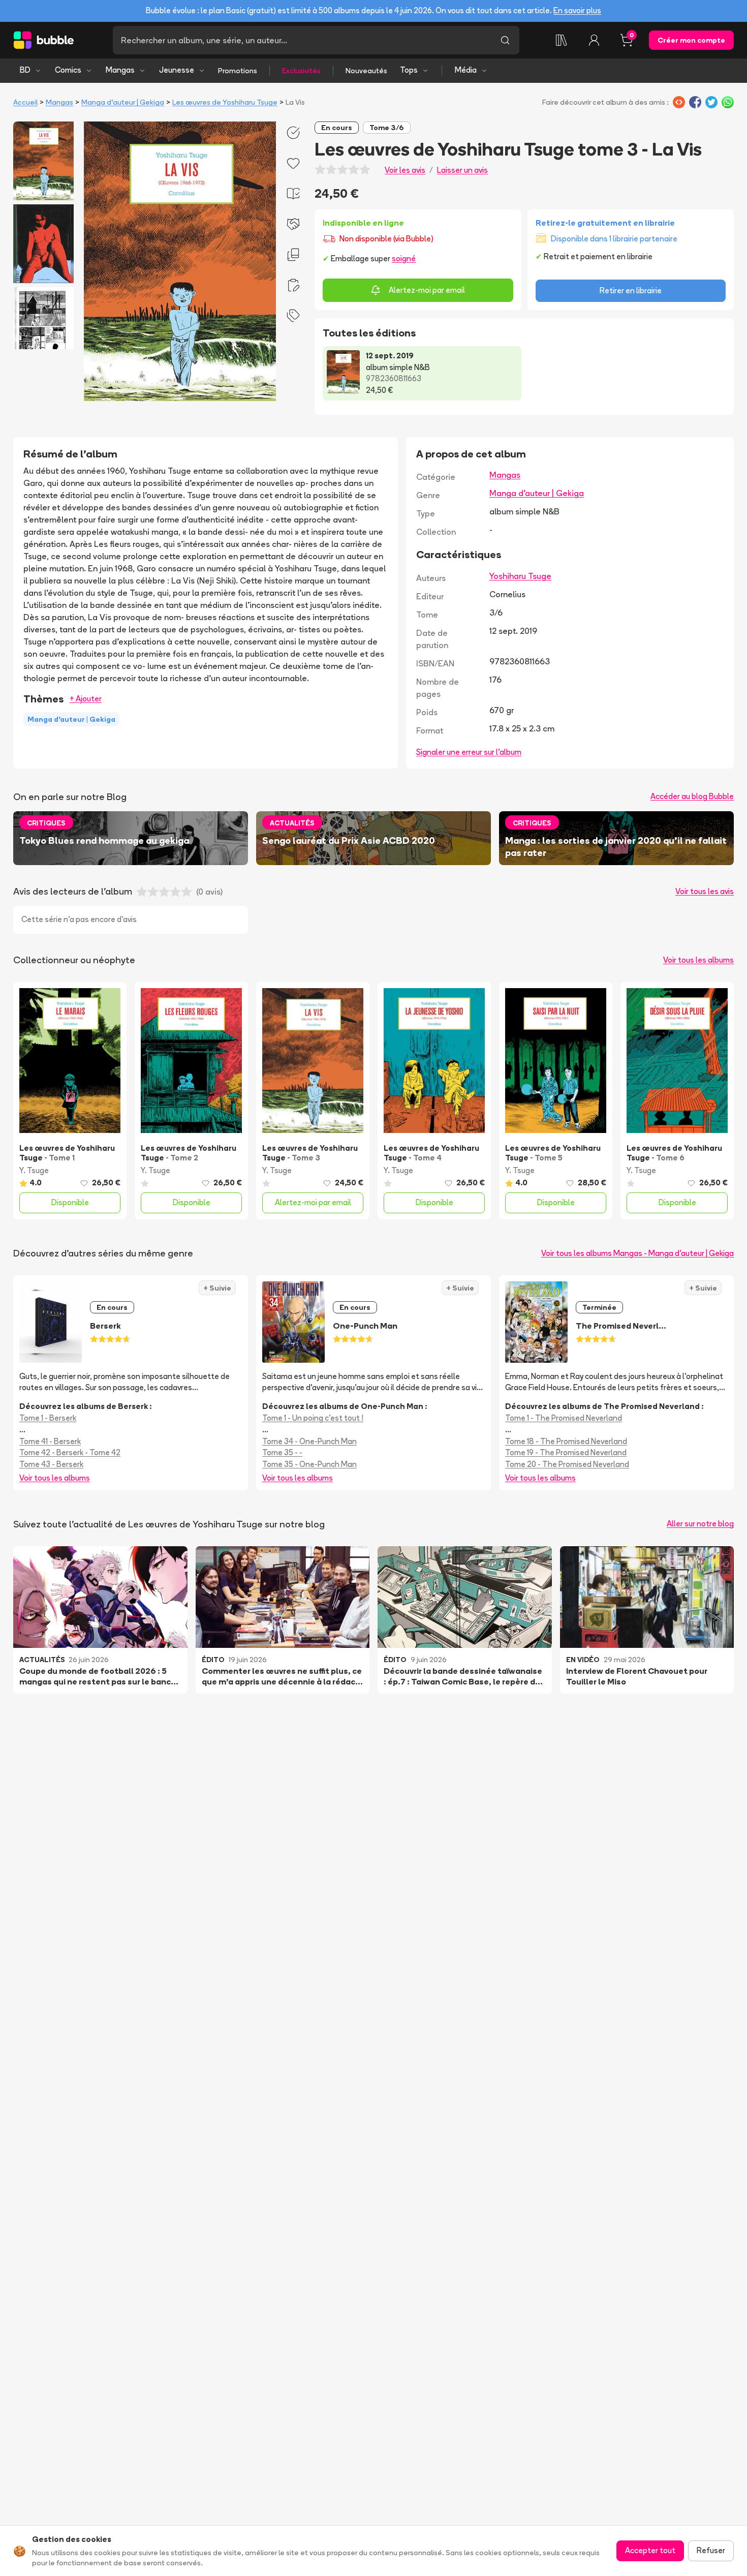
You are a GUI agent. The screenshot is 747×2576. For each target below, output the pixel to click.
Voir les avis (405, 170)
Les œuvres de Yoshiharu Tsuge (225, 102)
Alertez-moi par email (427, 290)
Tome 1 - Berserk (48, 1418)
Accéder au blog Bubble (692, 796)
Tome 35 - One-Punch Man (309, 1464)
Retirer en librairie (631, 290)
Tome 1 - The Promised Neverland (564, 1418)
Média (466, 70)
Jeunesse (177, 70)
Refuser (711, 2550)
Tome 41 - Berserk (50, 1441)
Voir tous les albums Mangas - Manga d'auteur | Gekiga (637, 1253)
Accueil (25, 102)
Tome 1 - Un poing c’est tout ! (313, 1418)
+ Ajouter (86, 699)
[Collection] (562, 40)
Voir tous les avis (705, 891)
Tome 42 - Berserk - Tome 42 (70, 1452)
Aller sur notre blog (700, 1524)
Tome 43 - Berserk (51, 1464)
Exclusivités (301, 71)
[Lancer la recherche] (505, 40)
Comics (68, 70)
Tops (409, 70)
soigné (404, 258)
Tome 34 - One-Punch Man (309, 1441)
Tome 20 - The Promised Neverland (567, 1464)
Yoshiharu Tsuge (520, 576)
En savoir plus (577, 10)
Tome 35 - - (282, 1452)
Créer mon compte (691, 40)
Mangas (120, 70)
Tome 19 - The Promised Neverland (566, 1452)
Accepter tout (650, 2550)
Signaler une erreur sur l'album (469, 752)
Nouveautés (366, 71)
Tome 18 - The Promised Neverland (566, 1441)
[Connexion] (594, 40)
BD (25, 70)
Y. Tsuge (34, 1170)
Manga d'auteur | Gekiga (123, 102)
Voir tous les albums (698, 960)
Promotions (238, 71)
